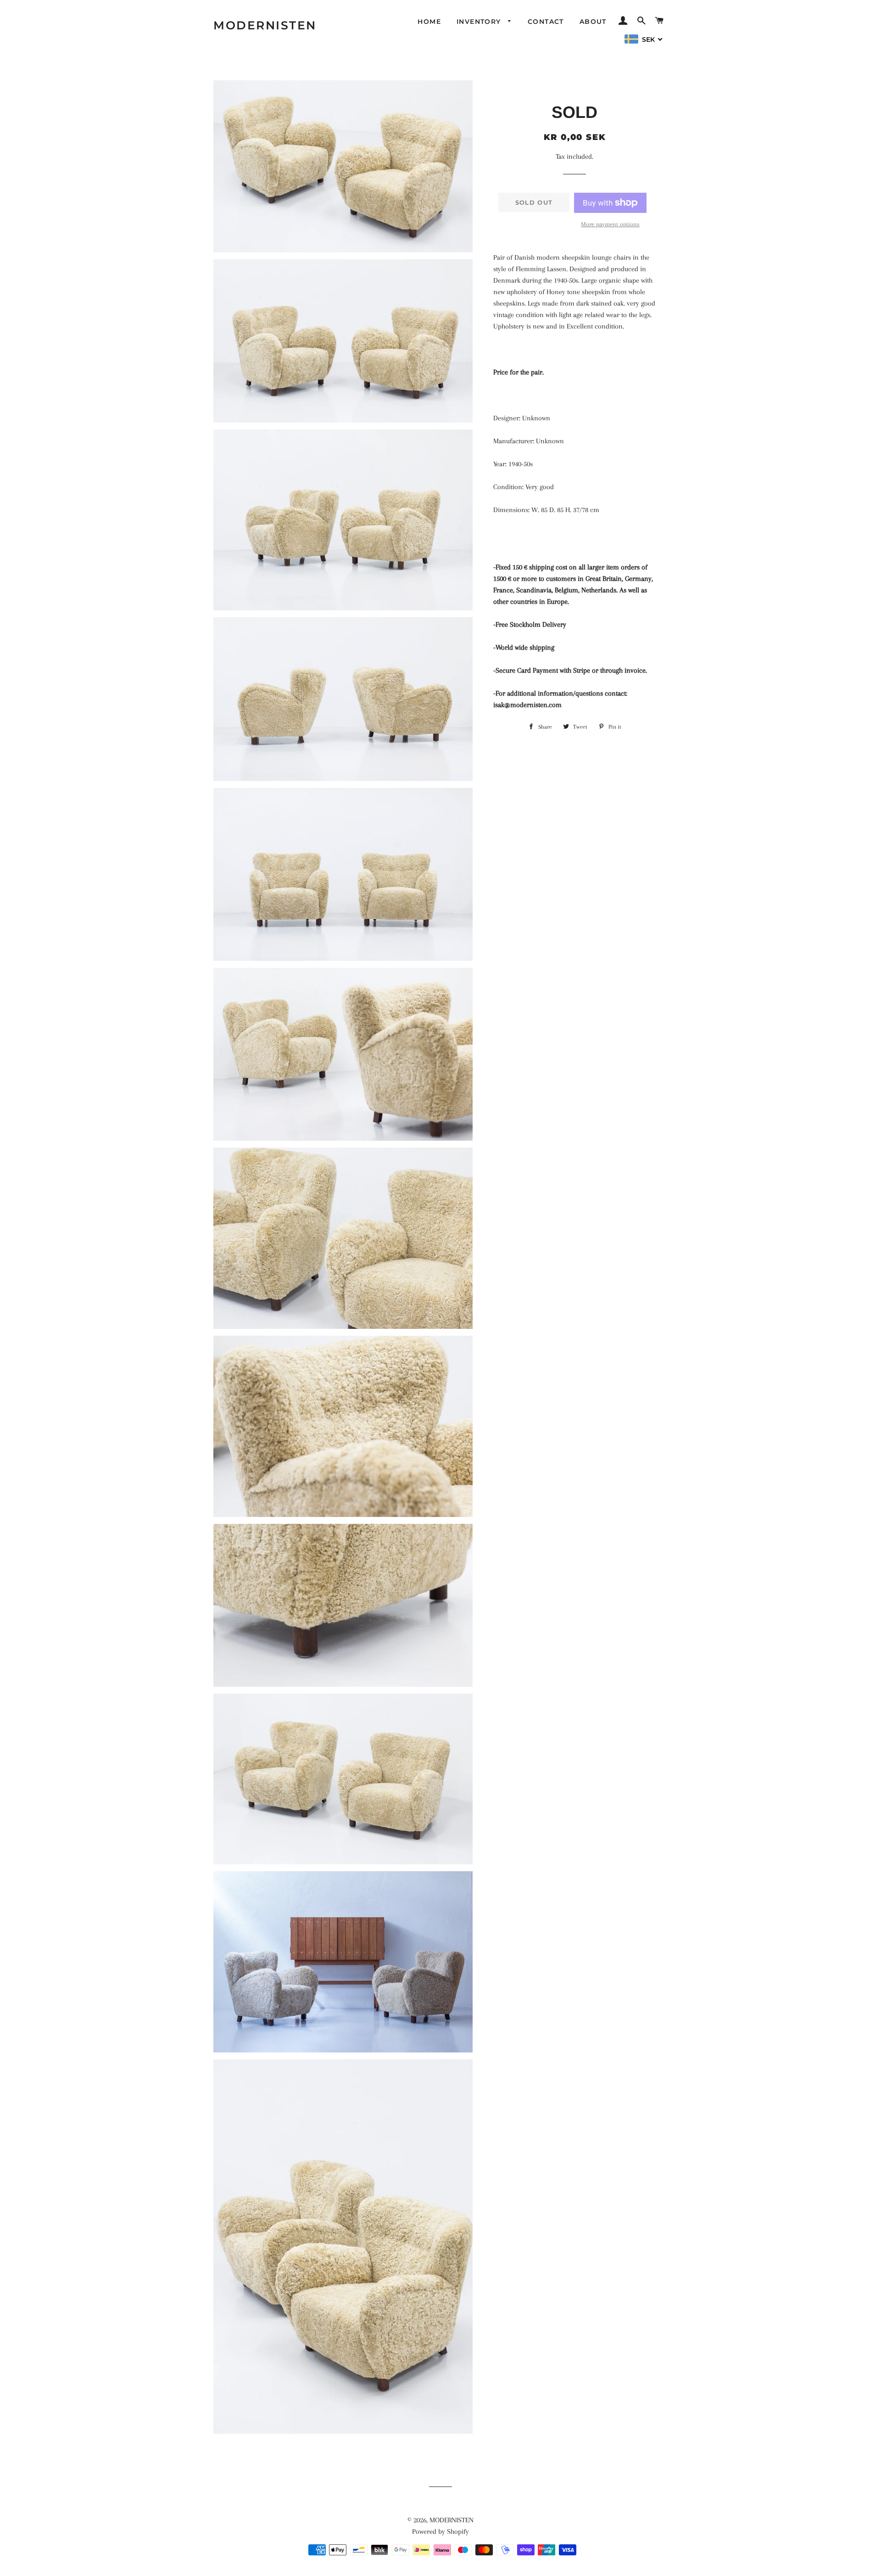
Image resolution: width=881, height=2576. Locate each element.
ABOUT (593, 22)
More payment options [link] (610, 224)
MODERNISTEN (265, 25)
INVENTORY (480, 22)
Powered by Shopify (440, 2531)
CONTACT (546, 22)
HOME (429, 22)
